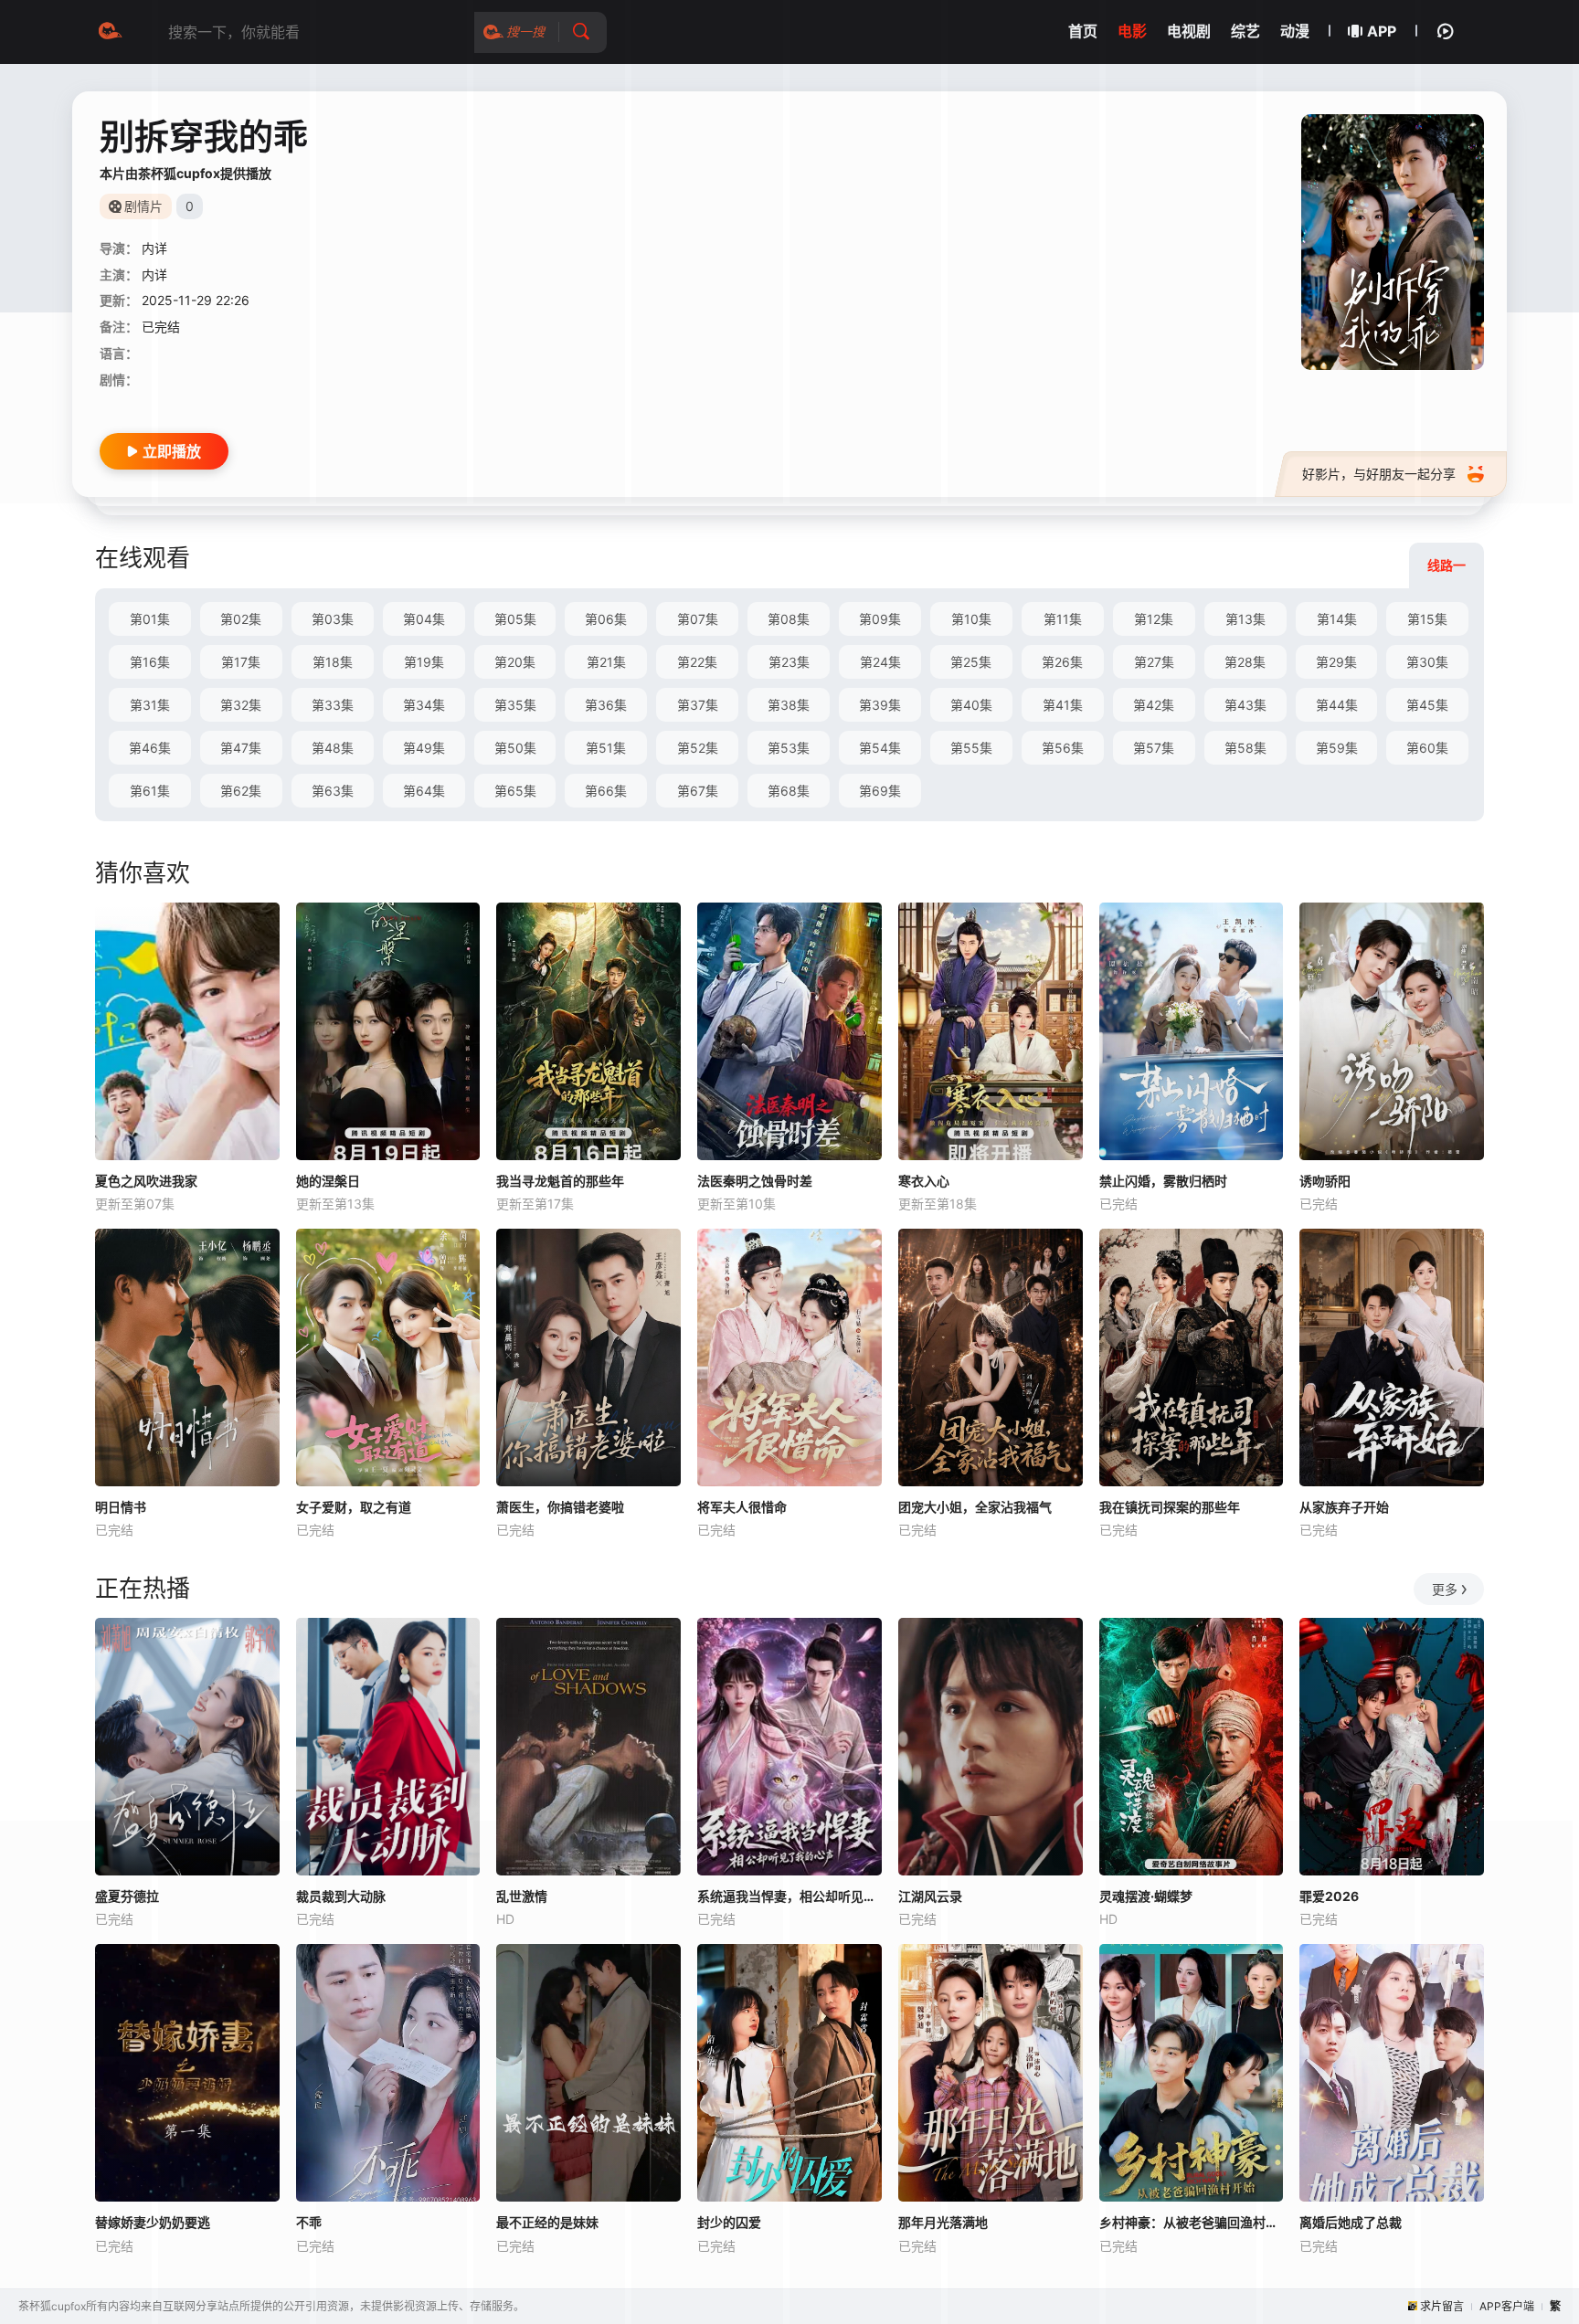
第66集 (606, 791)
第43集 (1245, 705)
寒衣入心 (924, 1181)
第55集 (971, 748)
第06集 (606, 619)
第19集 (424, 662)
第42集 (1154, 705)
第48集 (333, 748)
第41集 (1063, 705)
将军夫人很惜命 (742, 1507)
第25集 (971, 662)
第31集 (150, 705)
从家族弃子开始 (1344, 1507)
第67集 (698, 791)
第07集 (698, 619)
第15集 (1427, 619)
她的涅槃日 (328, 1181)
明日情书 (121, 1507)
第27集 (1154, 662)
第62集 (241, 791)
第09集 (880, 619)
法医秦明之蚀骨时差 (755, 1181)
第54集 (880, 748)
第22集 (697, 662)
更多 (1445, 1589)
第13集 (1245, 619)
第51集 (606, 748)
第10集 (971, 619)
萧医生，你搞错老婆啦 (560, 1507)
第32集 (241, 705)
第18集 (333, 662)
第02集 (241, 619)
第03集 (333, 619)
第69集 (880, 791)
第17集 (241, 662)
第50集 (515, 748)
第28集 (1245, 662)
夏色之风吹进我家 (146, 1181)
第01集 (150, 619)
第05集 (515, 619)
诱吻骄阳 (1325, 1181)
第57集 (1154, 748)
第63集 (333, 791)
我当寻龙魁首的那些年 (560, 1181)
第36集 (606, 705)
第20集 (515, 662)
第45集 (1427, 705)
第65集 (515, 791)
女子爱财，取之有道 (354, 1507)
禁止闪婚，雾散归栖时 (1163, 1181)
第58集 (1245, 748)
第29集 (1336, 662)
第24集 (880, 662)
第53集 (789, 748)
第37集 (698, 705)
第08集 (789, 619)
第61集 (150, 791)
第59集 (1337, 748)
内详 (154, 248)
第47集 (241, 748)
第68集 (789, 791)
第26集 (1062, 662)
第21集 (606, 662)
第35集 (515, 705)
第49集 (424, 748)
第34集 (424, 705)
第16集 (150, 662)
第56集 (1063, 748)
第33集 (333, 705)
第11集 (1063, 619)
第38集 (789, 705)
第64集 (424, 791)
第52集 (698, 748)
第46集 (150, 748)
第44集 (1337, 705)
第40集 (971, 705)
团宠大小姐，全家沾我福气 (975, 1507)
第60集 (1427, 748)
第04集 (424, 619)
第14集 (1337, 619)
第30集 (1427, 662)
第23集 (789, 662)
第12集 (1154, 619)
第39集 (880, 705)
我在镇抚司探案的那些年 (1170, 1507)
